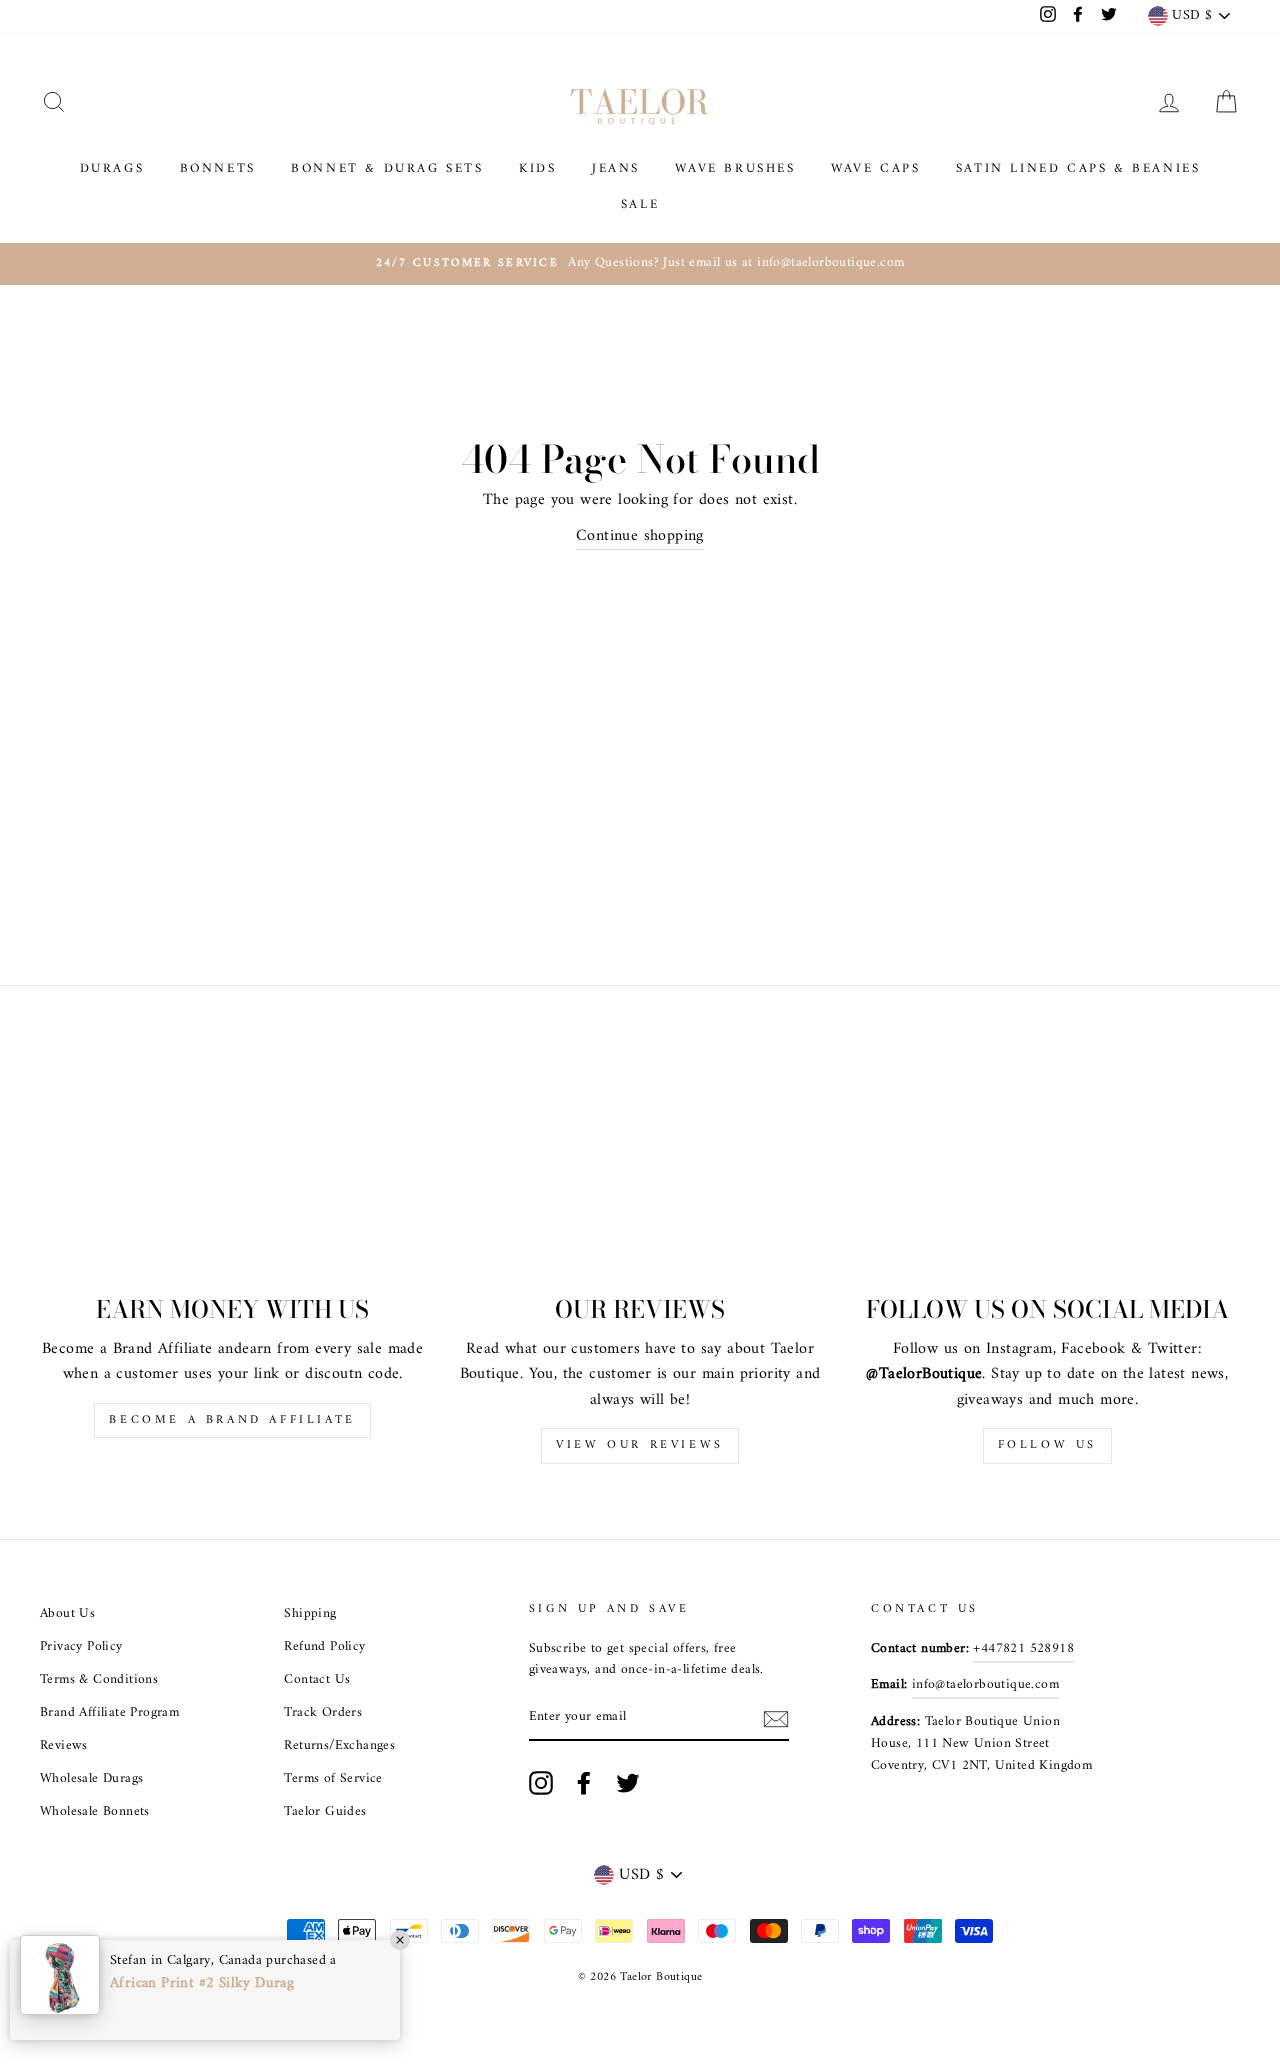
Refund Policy (324, 1647)
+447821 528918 (1023, 1649)
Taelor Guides (325, 1812)
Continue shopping (640, 537)
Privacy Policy (81, 1647)
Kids (537, 168)
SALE (640, 204)
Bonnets (218, 168)
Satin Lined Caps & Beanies (1078, 168)
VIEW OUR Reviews (640, 1445)
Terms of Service (333, 1779)
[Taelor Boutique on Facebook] (584, 1783)
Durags (112, 168)
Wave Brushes (735, 168)
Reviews (64, 1746)
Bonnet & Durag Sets (387, 168)
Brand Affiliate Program (109, 1713)
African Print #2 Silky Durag (202, 1984)
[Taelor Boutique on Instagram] (541, 1783)
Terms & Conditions (99, 1680)
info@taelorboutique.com (985, 1685)
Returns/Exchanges (339, 1746)
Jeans (616, 168)
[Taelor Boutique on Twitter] (628, 1783)
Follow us (1047, 1445)
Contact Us (317, 1680)
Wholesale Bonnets (95, 1812)
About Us (67, 1614)
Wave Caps (875, 168)
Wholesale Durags (91, 1779)
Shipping (310, 1614)
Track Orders (323, 1713)
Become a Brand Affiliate (232, 1420)
